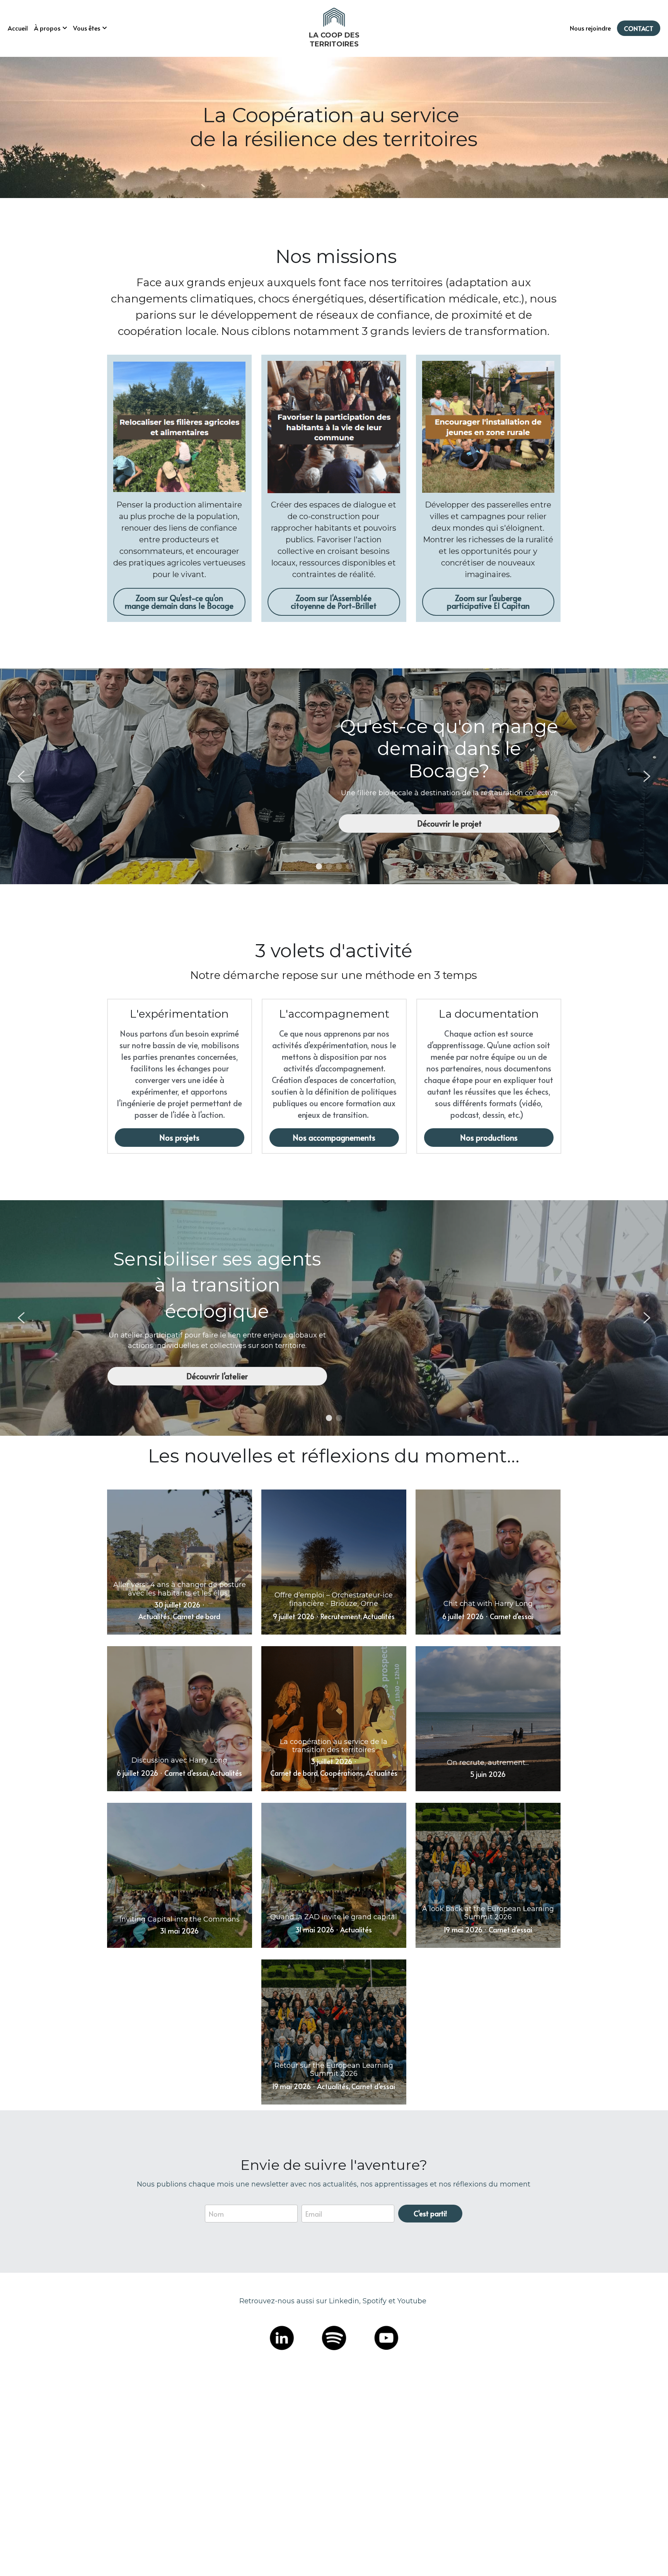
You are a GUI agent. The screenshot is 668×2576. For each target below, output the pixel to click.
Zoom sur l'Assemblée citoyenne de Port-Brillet (334, 602)
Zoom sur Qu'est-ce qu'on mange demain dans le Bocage (179, 602)
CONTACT (639, 28)
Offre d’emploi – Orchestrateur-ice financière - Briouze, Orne (334, 1600)
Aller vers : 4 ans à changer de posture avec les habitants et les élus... (180, 1589)
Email (314, 2249)
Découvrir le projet (449, 823)
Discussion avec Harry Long (179, 1760)
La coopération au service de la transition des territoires (334, 1746)
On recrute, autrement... (488, 1763)
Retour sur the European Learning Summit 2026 (334, 2070)
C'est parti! (430, 2249)
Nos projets (179, 1138)
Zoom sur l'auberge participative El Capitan (488, 602)
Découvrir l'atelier (217, 1376)
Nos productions (489, 1138)
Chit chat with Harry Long (488, 1604)
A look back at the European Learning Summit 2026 (488, 1913)
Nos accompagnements (334, 1138)
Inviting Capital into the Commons (180, 1919)
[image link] (334, 17)
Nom (216, 2249)
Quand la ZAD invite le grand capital (334, 1917)
